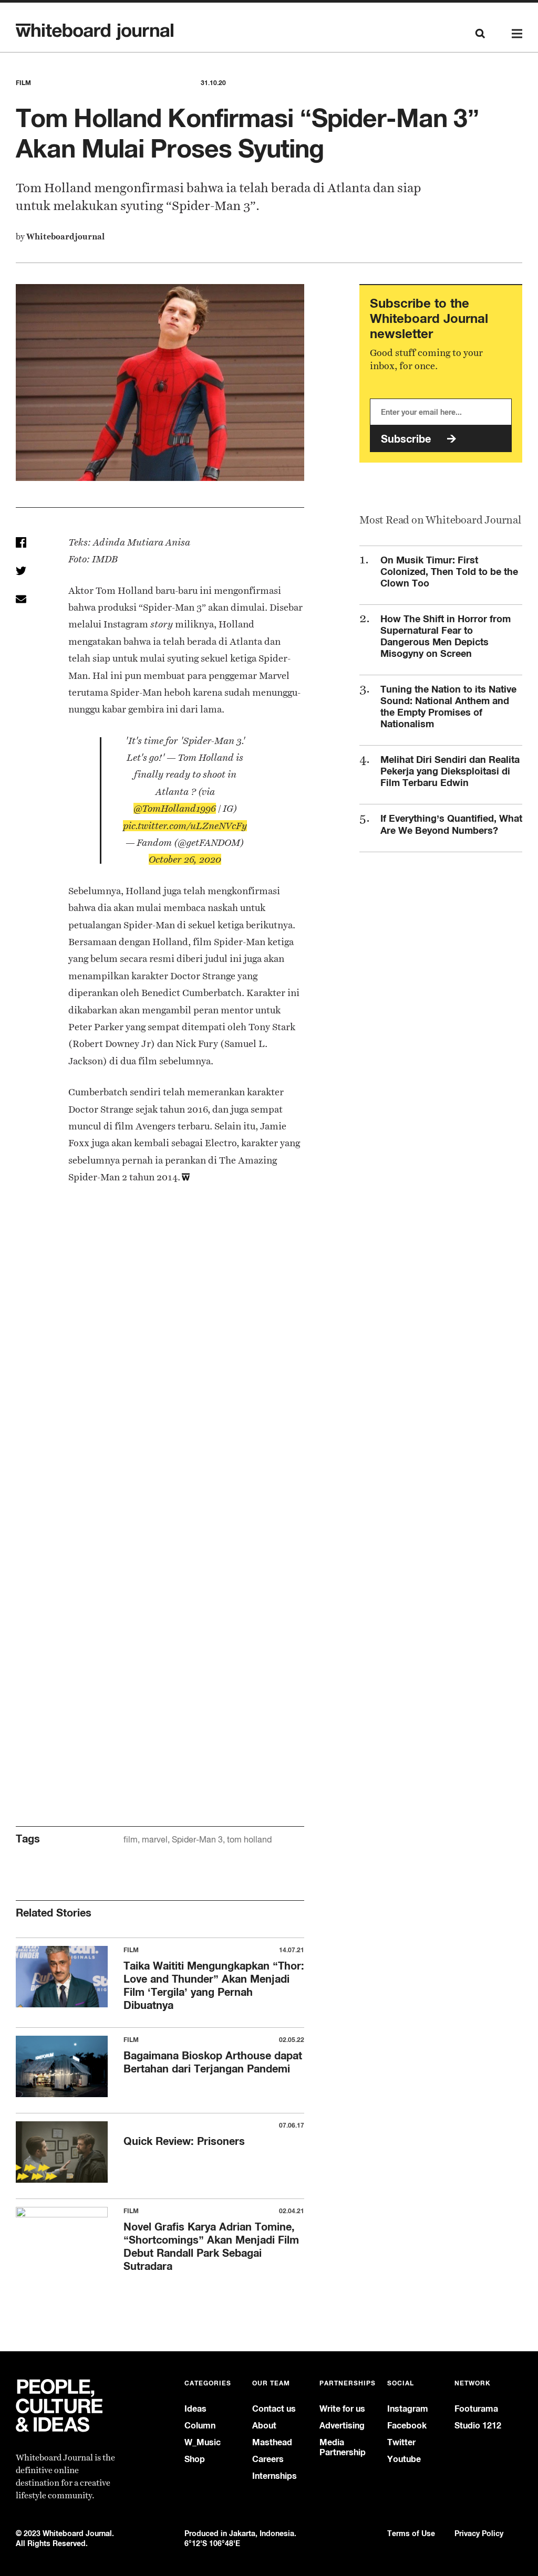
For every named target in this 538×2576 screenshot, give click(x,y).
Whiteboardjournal (65, 237)
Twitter (401, 2442)
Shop (195, 2459)
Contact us (274, 2409)
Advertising (342, 2426)
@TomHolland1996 (175, 808)
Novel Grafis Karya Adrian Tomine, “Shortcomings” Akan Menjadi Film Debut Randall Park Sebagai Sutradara (211, 2246)
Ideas (195, 2409)
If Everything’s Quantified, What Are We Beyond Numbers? (451, 824)
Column (200, 2426)
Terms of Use (411, 2533)
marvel (155, 1840)
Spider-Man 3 (197, 1840)
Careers (268, 2459)
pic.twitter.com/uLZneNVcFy (185, 826)
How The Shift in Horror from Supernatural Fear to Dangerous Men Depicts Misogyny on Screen (446, 636)
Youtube (404, 2459)
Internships (275, 2476)
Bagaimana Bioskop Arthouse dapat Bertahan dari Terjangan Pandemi (213, 2062)
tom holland (249, 1840)
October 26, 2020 (185, 859)
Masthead (272, 2442)
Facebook (407, 2426)
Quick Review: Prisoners (184, 2141)
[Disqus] (160, 1374)
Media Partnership (343, 2447)
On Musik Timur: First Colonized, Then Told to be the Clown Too (449, 571)
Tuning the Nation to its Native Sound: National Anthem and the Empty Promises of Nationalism (448, 706)
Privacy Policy (479, 2533)
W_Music (203, 2442)
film (131, 1840)
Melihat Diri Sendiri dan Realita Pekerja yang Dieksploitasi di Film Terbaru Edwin (450, 771)
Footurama (476, 2409)
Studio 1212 (478, 2426)
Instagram (408, 2409)
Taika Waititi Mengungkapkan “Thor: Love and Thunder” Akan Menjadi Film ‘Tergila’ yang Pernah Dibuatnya (214, 1985)
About (264, 2426)
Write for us (342, 2409)
